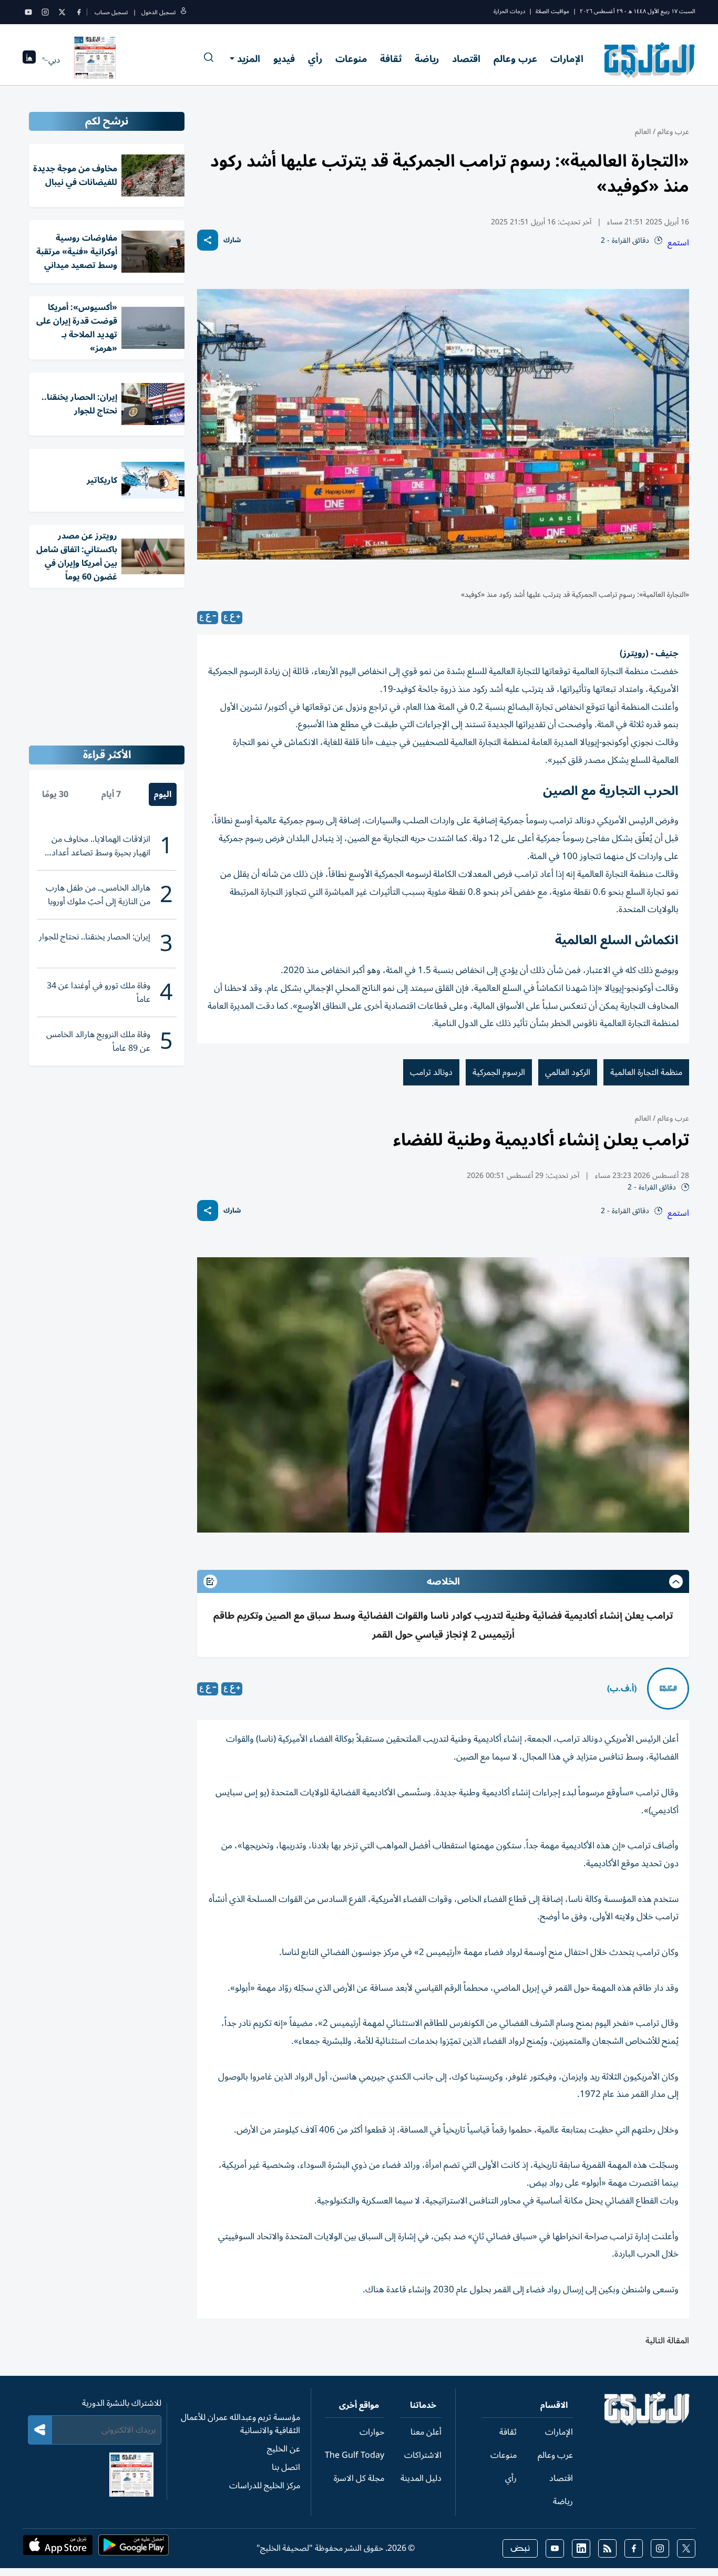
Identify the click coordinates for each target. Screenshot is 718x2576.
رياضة (427, 59)
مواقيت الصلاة (552, 11)
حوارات (372, 2432)
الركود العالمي (568, 1072)
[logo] (650, 60)
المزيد (249, 59)
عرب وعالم (515, 59)
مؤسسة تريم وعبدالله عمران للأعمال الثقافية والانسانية (240, 2424)
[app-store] (58, 2548)
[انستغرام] (45, 12)
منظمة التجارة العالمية (646, 1072)
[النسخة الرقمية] (95, 60)
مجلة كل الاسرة (359, 2478)
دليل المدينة (421, 2478)
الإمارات (567, 59)
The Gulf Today (355, 2455)
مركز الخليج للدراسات (265, 2486)
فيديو (284, 59)
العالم (643, 132)
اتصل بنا (286, 2467)
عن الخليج (284, 2449)
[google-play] (134, 2548)
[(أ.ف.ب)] (668, 1689)
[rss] (607, 2548)
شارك (232, 240)
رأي (315, 59)
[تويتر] (62, 12)
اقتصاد (466, 59)
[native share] (208, 240)
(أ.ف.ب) (622, 1689)
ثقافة (391, 59)
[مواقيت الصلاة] (29, 60)
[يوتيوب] (28, 12)
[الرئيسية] (647, 2423)
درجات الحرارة (509, 11)
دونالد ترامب (431, 1072)
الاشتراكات (423, 2455)
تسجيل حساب (111, 12)
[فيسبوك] (79, 12)
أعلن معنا (426, 2432)
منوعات (351, 59)
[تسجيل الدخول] (183, 12)
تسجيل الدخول (158, 12)
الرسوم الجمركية (499, 1072)
